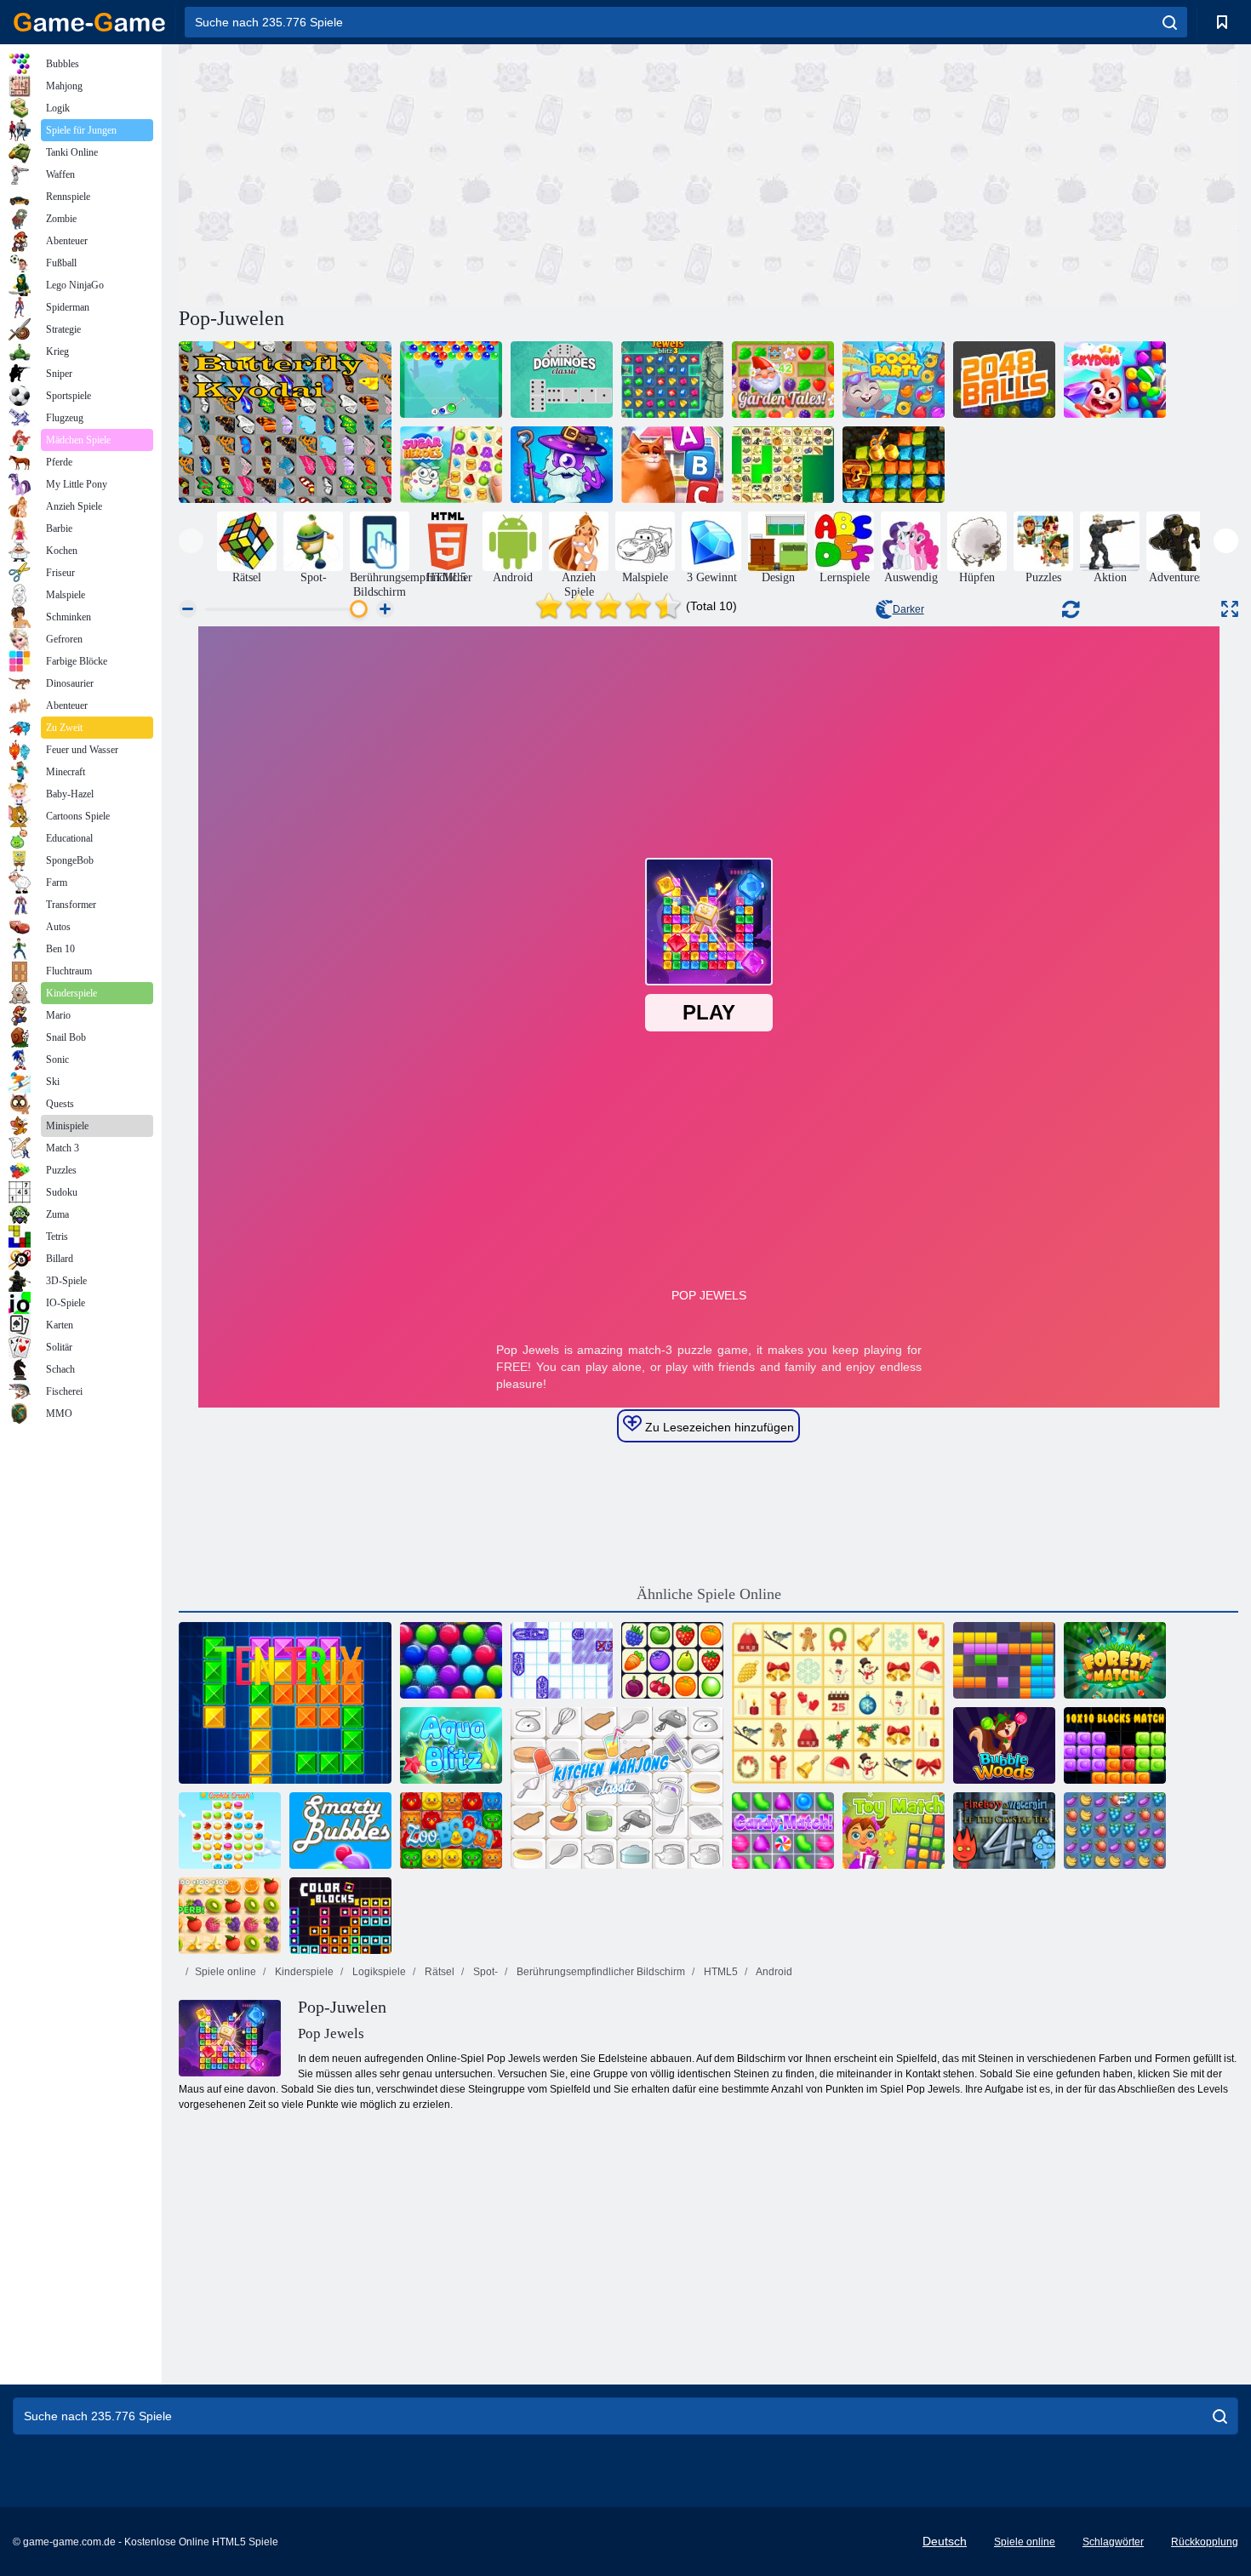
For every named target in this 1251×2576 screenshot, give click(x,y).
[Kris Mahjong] (783, 465)
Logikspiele (378, 1972)
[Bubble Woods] (1004, 1745)
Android (773, 1972)
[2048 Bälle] (1004, 380)
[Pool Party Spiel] (894, 380)
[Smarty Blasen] (340, 1831)
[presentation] (191, 541)
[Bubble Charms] (451, 380)
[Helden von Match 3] (562, 465)
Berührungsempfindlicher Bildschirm (600, 1972)
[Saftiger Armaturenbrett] (230, 1916)
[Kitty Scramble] (672, 465)
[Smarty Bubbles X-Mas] (451, 1660)
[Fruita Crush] (1115, 1831)
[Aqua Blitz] (451, 1745)
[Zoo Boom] (451, 1831)
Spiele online (226, 1972)
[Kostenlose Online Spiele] (89, 22)
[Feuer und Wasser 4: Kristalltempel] (1004, 1831)
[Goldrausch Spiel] (894, 465)
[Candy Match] (783, 1831)
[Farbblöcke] (340, 1916)
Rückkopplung (1205, 2542)
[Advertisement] (443, 173)
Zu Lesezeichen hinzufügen (718, 1427)
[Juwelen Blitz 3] (672, 380)
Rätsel (438, 1972)
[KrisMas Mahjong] (838, 1703)
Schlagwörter (1113, 2542)
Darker (908, 609)
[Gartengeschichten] (783, 380)
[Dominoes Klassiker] (562, 380)
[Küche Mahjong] (617, 1788)
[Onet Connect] (672, 1660)
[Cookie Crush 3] (230, 1831)
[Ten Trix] (285, 1703)
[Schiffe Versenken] (562, 1660)
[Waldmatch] (1115, 1660)
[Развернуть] (1230, 609)
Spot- (484, 1972)
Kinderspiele (303, 1972)
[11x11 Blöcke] (1004, 1660)
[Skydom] (1115, 380)
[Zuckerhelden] (451, 465)
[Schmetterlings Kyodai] (285, 422)
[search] (1170, 22)
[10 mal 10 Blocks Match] (1115, 1745)
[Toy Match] (894, 1831)
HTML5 (720, 1972)
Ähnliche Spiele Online (709, 1594)
